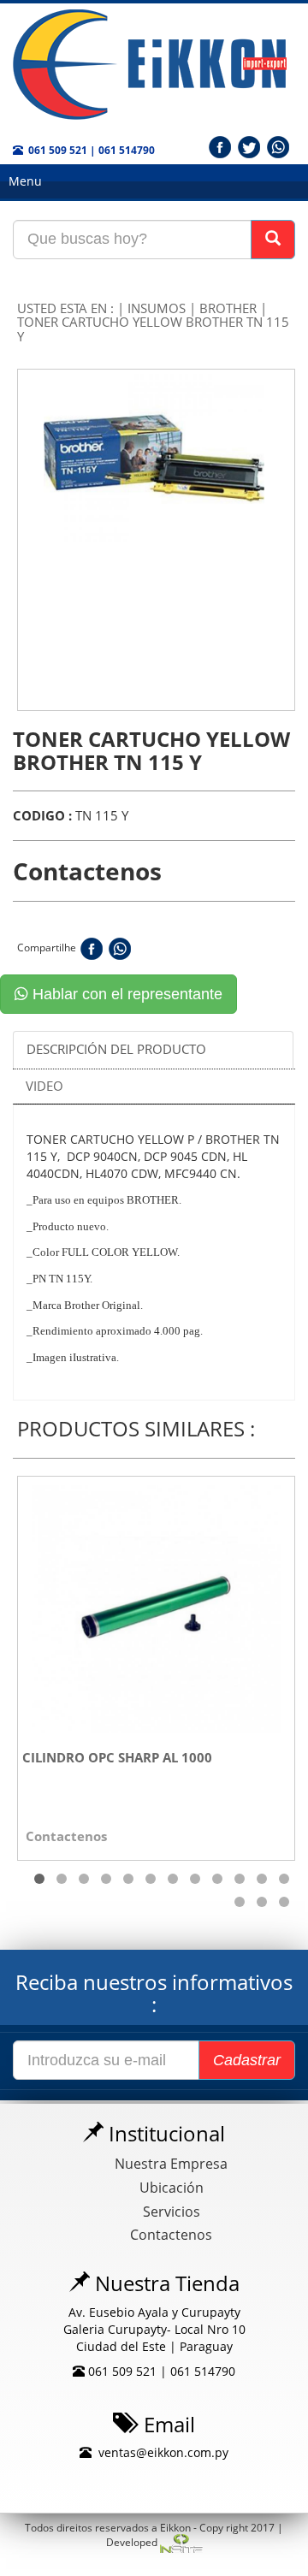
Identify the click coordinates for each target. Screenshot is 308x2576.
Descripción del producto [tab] (116, 1049)
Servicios (172, 2212)
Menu (25, 181)
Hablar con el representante (125, 994)
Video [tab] (44, 1086)
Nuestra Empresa (171, 2164)
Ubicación (172, 2188)
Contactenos (171, 2235)
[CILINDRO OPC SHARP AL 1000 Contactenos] (156, 1605)
